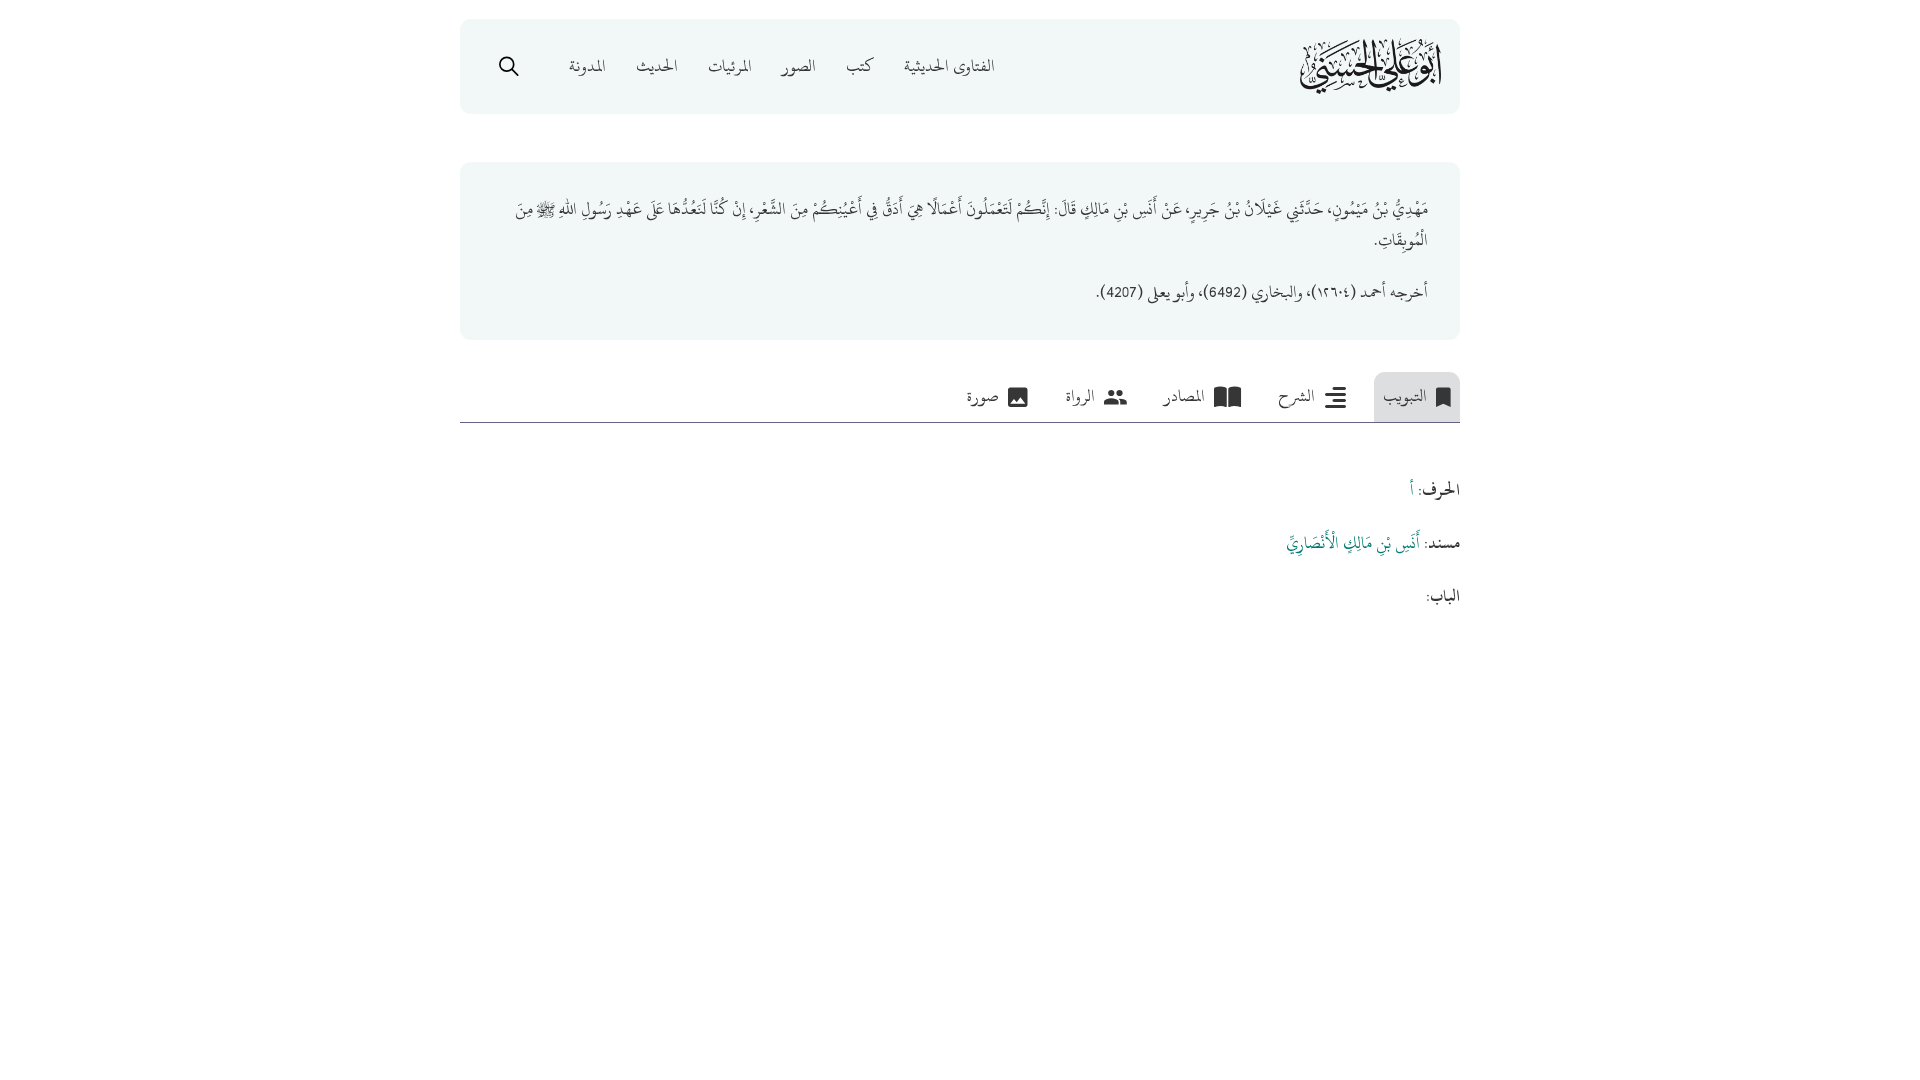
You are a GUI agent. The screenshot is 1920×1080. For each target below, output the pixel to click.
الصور (799, 66)
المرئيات (730, 66)
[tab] (1417, 396)
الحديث (657, 66)
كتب (860, 66)
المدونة (587, 66)
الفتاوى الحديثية (949, 66)
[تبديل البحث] (509, 66)
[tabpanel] (960, 518)
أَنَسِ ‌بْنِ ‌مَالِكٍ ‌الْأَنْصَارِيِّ (1353, 543)
